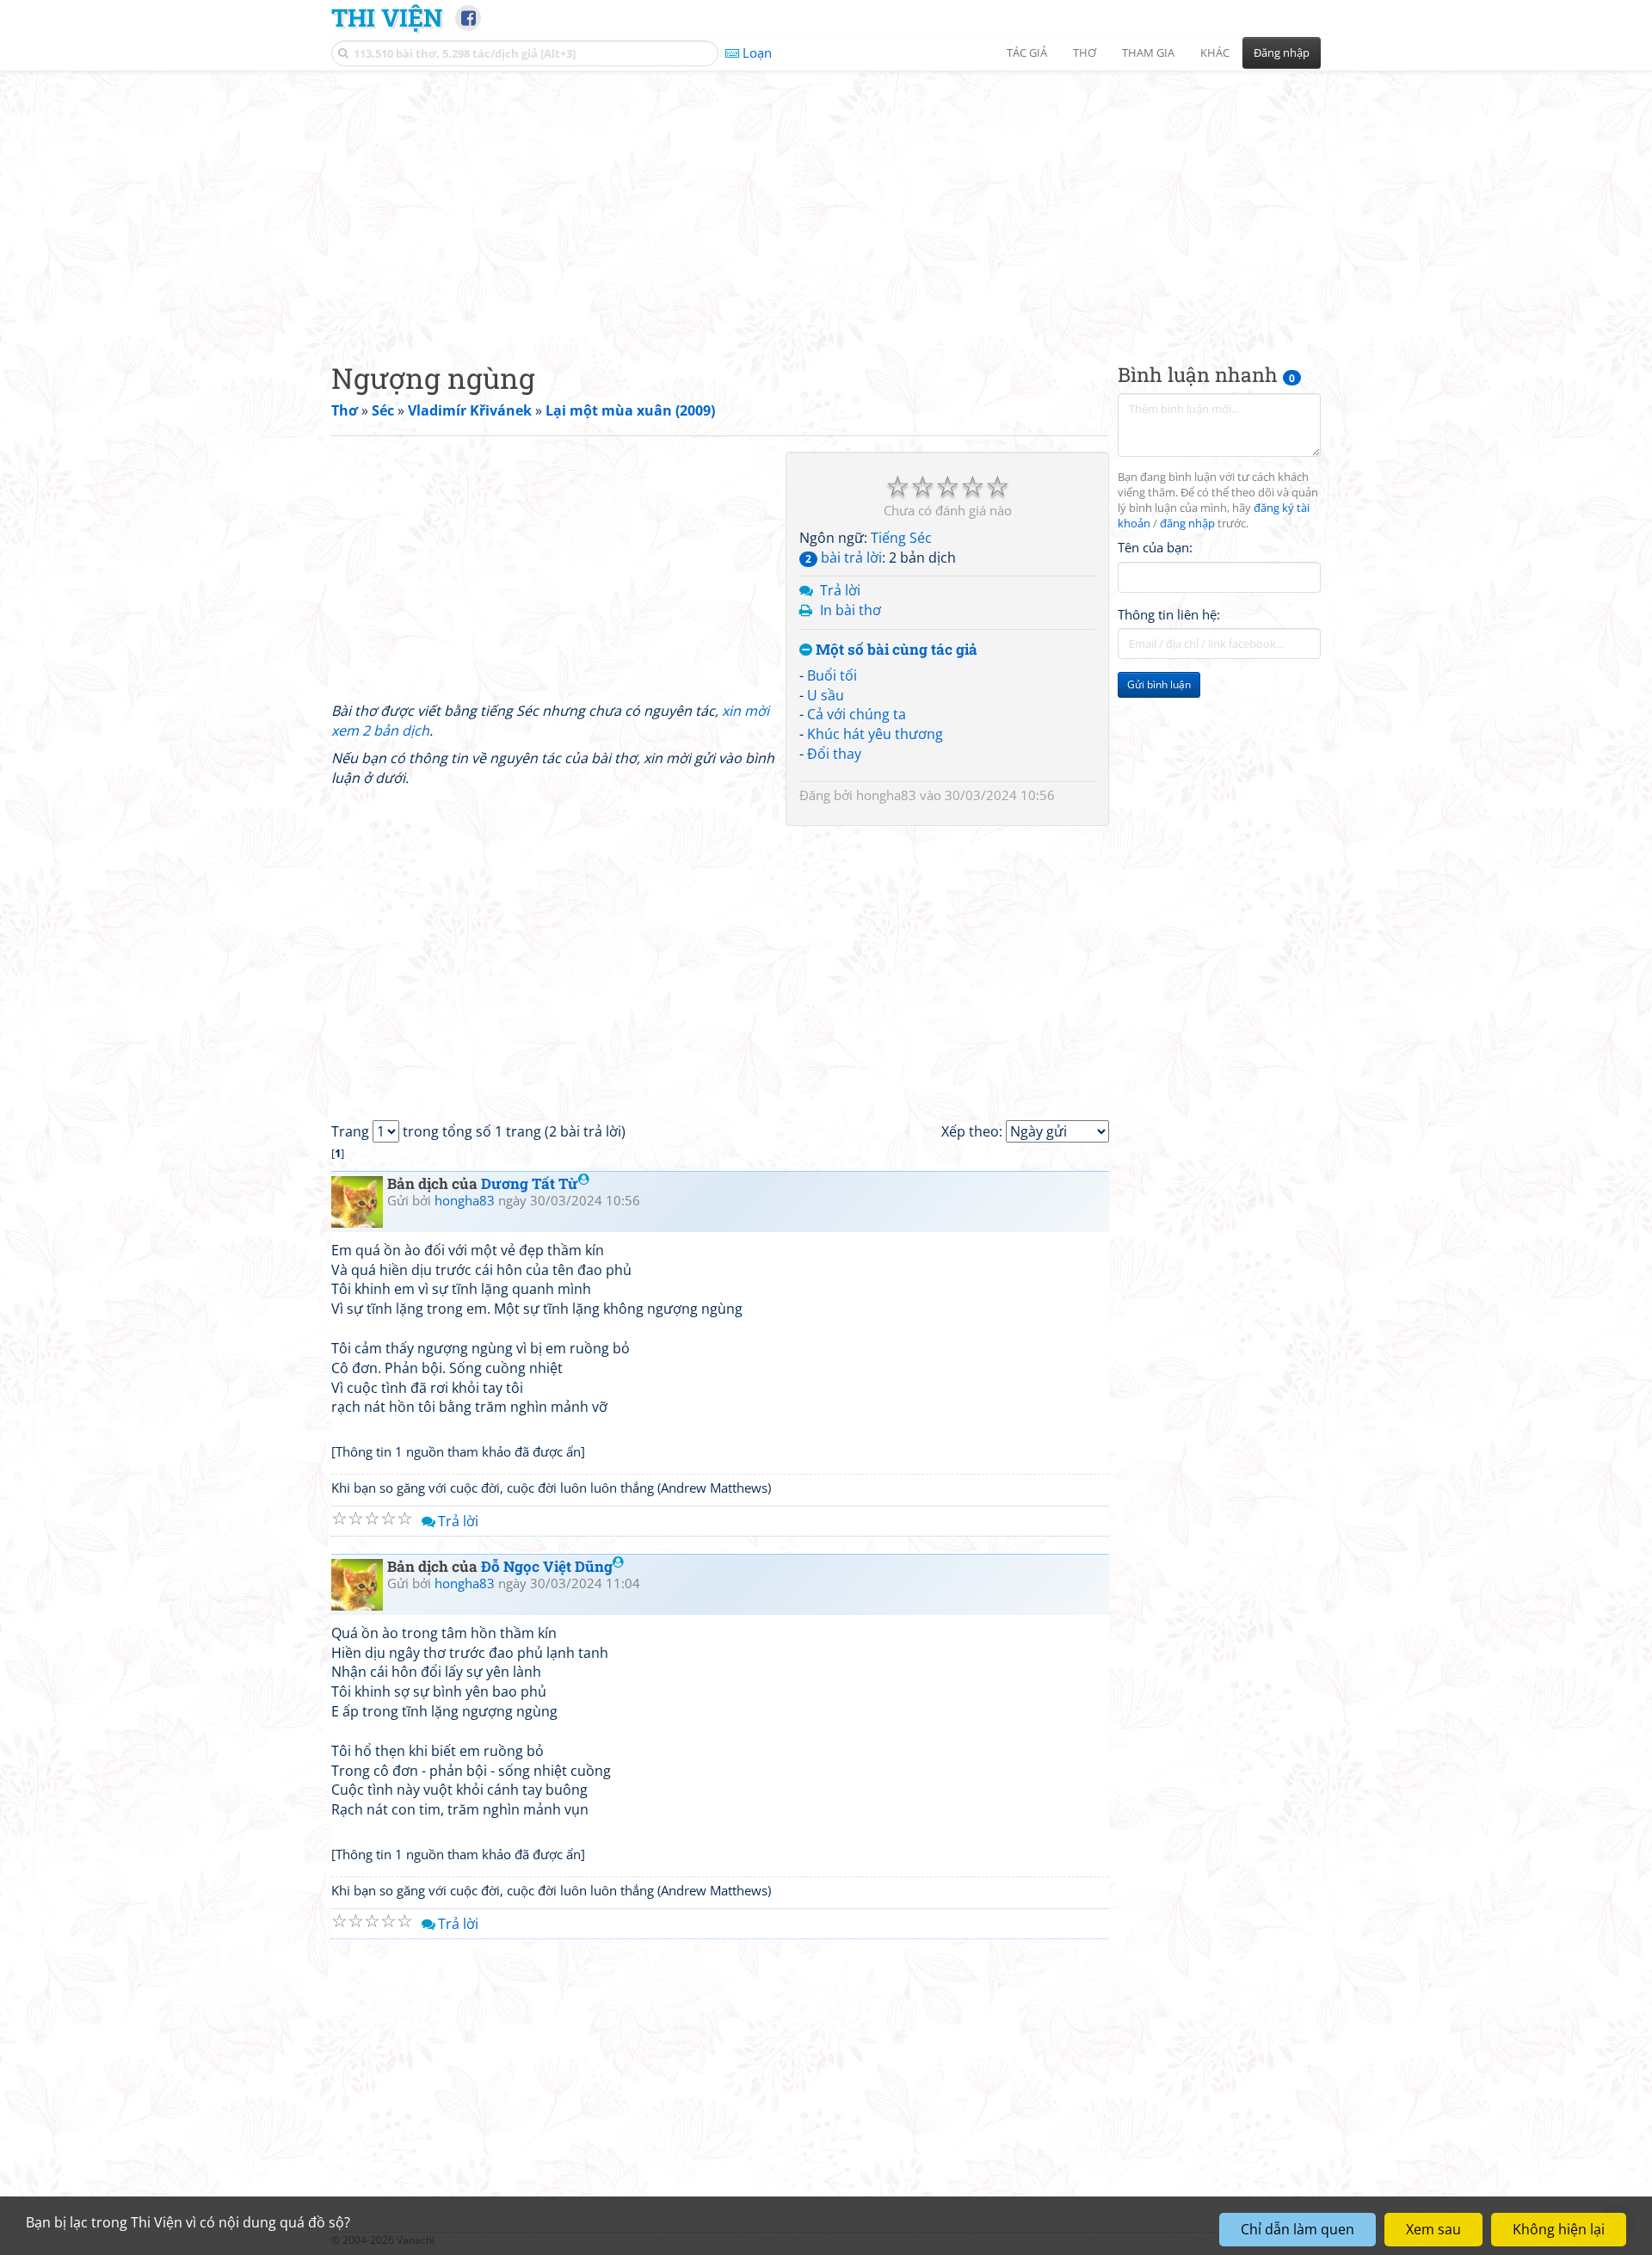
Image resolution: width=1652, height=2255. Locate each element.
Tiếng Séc (901, 538)
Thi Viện (387, 17)
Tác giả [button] (1027, 52)
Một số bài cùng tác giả (895, 650)
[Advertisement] (826, 202)
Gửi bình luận (1159, 684)
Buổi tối (832, 675)
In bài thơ (851, 610)
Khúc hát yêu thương (875, 734)
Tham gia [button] (1148, 52)
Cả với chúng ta (857, 714)
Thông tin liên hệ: (1169, 614)
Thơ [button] (1085, 52)
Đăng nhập (1282, 52)
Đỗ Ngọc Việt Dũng (547, 1566)
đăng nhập (1187, 524)
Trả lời (840, 590)
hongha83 (886, 795)
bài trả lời (844, 558)
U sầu (826, 695)
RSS (1312, 2240)
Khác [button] (1215, 52)
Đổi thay (834, 754)
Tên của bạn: (1155, 547)
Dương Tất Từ (530, 1183)
